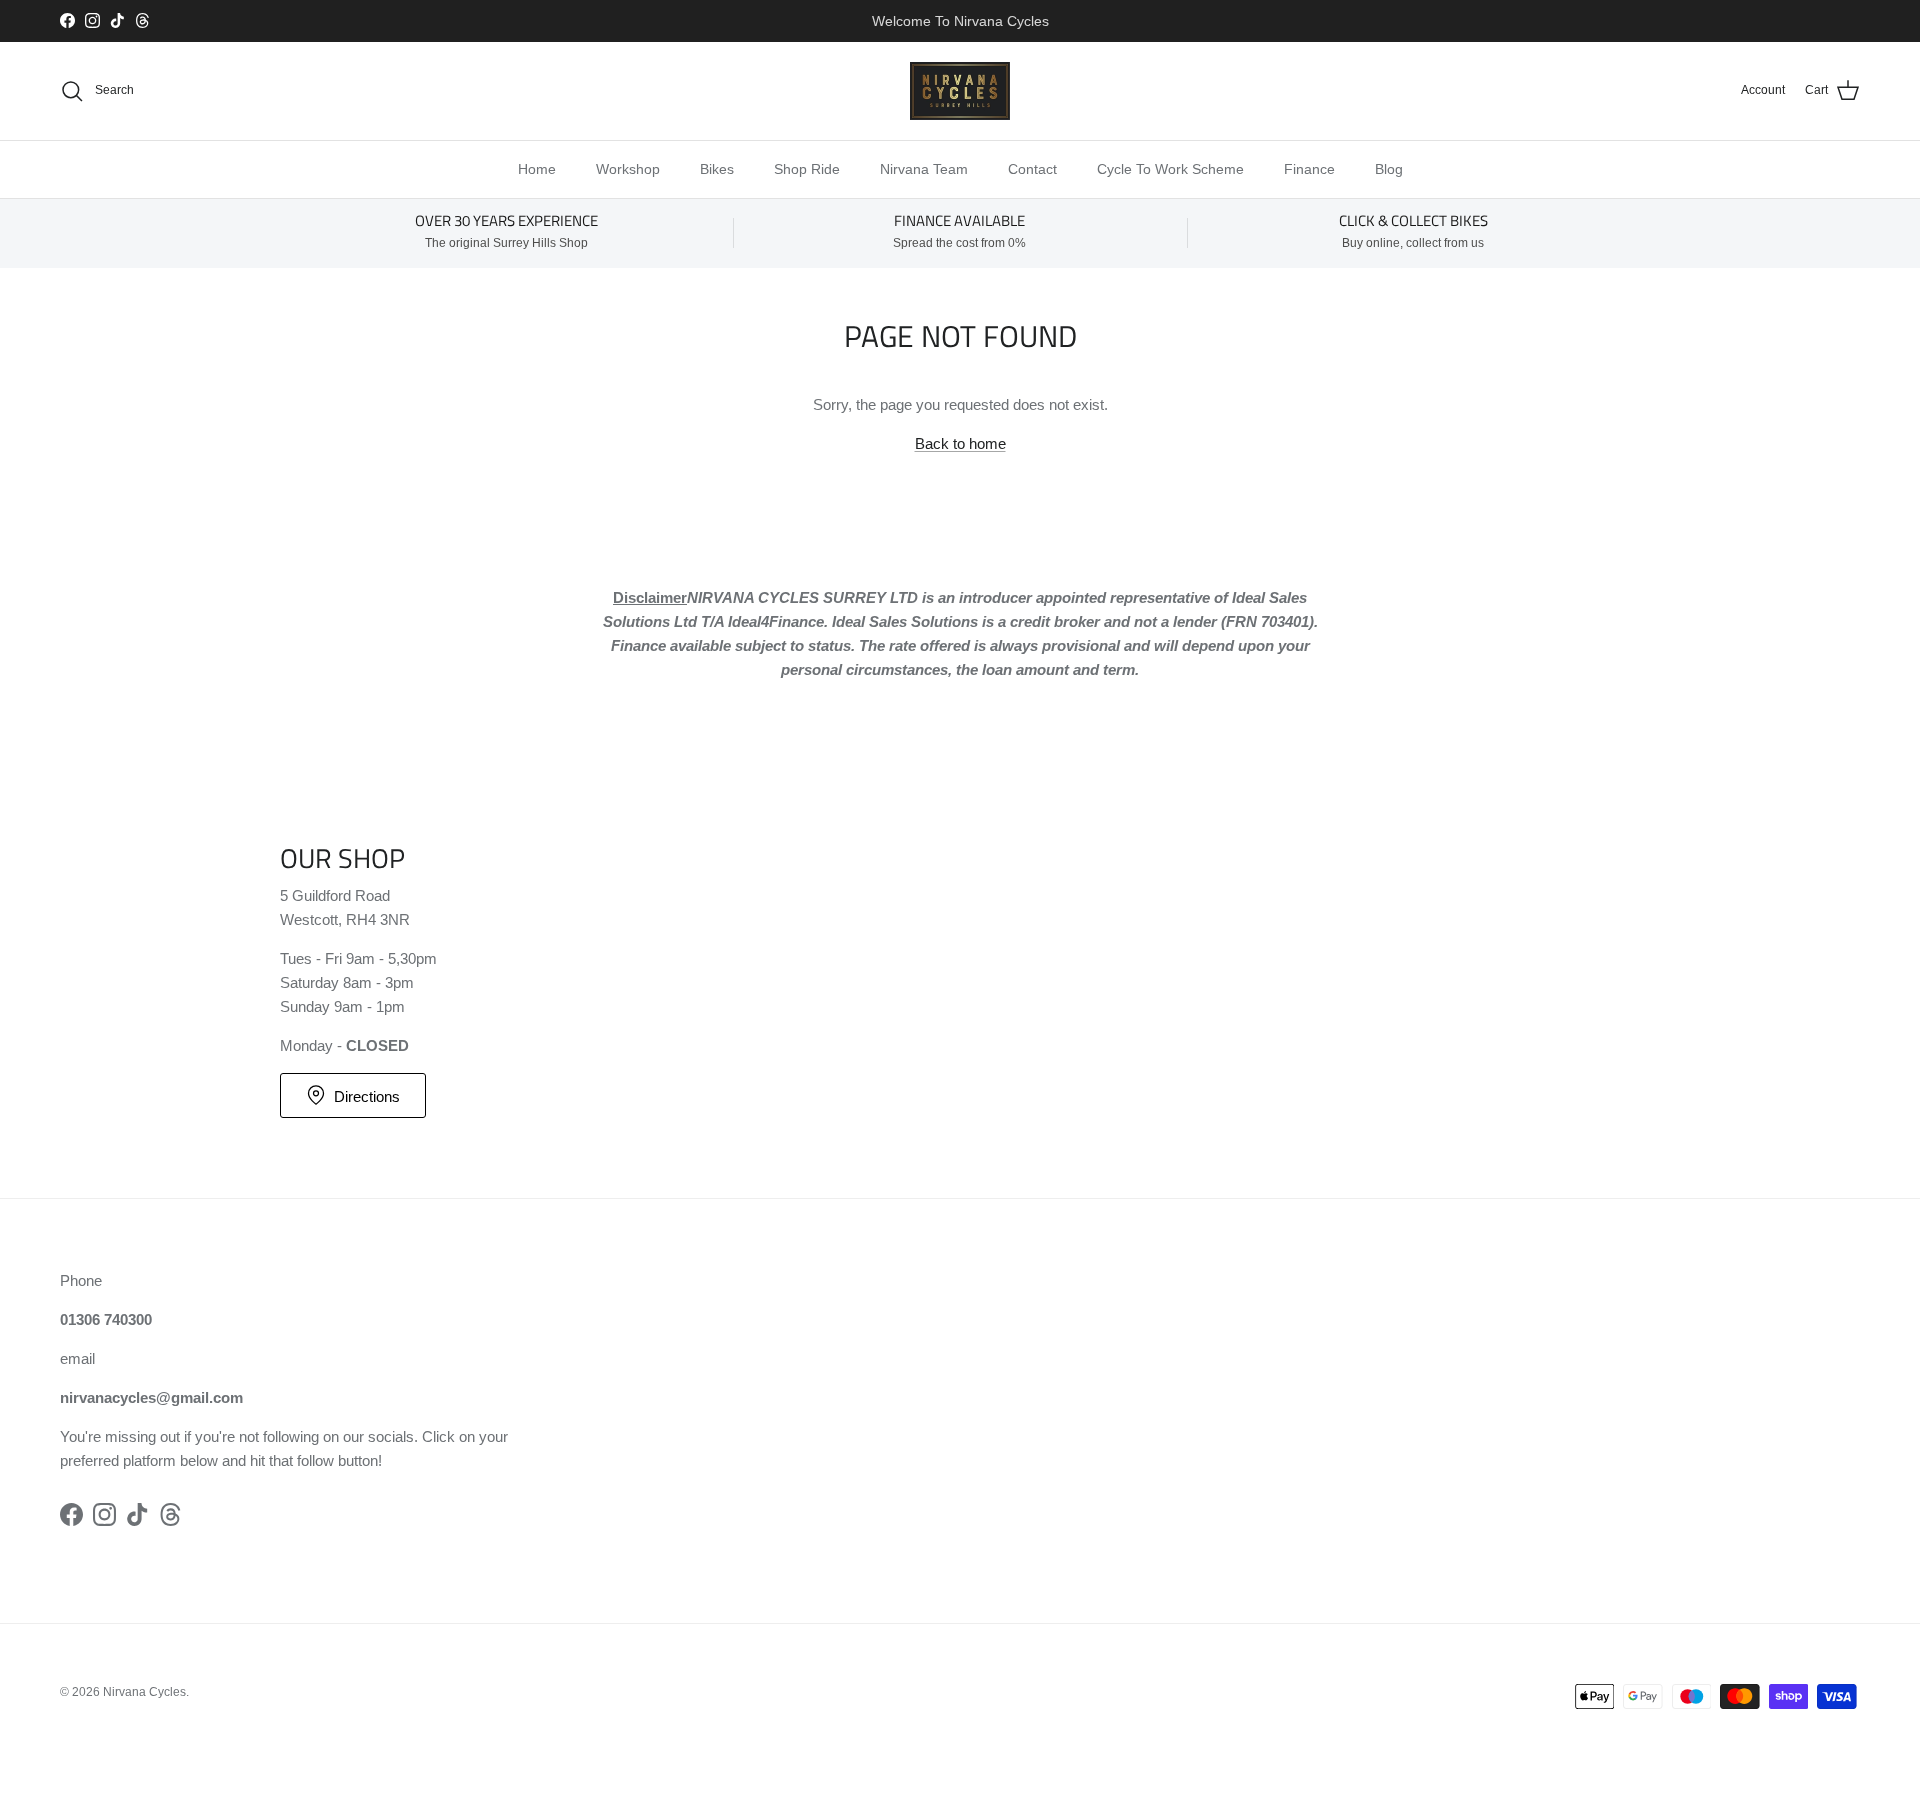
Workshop (628, 169)
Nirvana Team (924, 169)
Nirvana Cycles (144, 1692)
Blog (1389, 169)
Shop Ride (807, 169)
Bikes (717, 169)
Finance (1309, 169)
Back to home (960, 443)
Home (537, 169)
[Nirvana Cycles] (960, 91)
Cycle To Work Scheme (1170, 169)
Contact (1032, 169)
